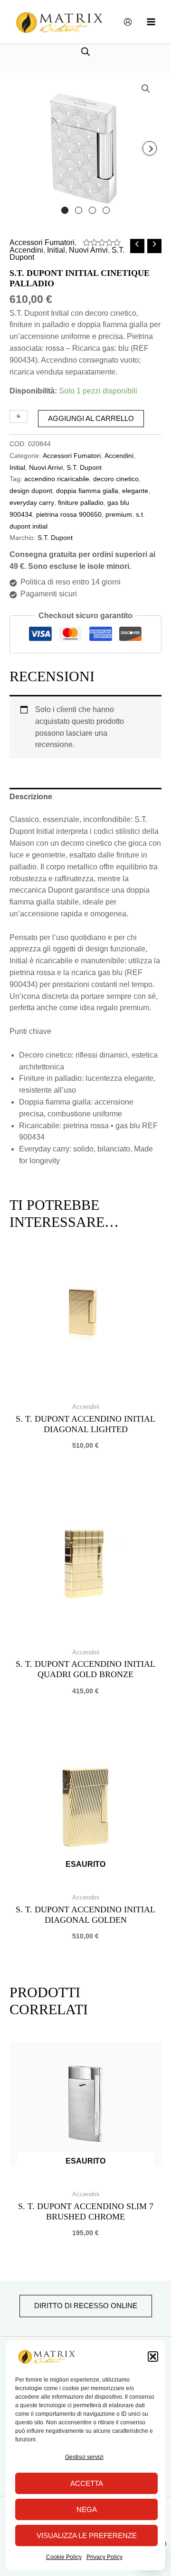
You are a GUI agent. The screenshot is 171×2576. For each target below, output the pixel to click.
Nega (87, 2509)
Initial (56, 250)
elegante (135, 491)
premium (119, 514)
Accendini (26, 250)
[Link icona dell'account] (128, 22)
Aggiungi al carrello (91, 419)
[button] (153, 2357)
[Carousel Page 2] (79, 210)
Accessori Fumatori (42, 242)
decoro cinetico (116, 479)
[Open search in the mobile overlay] (85, 51)
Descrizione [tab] (31, 797)
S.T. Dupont (84, 467)
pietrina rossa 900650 (69, 514)
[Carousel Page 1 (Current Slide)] (65, 210)
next (150, 148)
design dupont (31, 491)
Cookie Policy (64, 2557)
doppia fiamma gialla (87, 491)
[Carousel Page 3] (92, 210)
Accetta (87, 2483)
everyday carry (32, 502)
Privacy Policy (104, 2557)
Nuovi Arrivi (88, 250)
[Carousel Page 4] (106, 210)
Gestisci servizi (84, 2457)
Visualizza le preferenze (87, 2535)
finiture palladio (81, 502)
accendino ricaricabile (57, 479)
